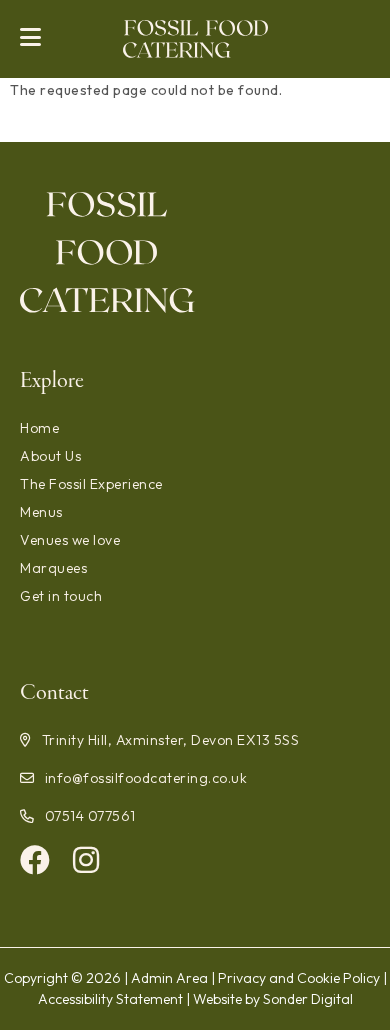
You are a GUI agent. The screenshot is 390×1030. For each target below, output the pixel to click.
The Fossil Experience (91, 484)
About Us (50, 456)
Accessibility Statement (110, 999)
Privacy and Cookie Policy (299, 978)
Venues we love (70, 540)
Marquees (53, 568)
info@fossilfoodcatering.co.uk (146, 778)
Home (39, 428)
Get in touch (61, 596)
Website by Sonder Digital (273, 999)
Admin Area (169, 978)
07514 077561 (90, 816)
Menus (41, 512)
